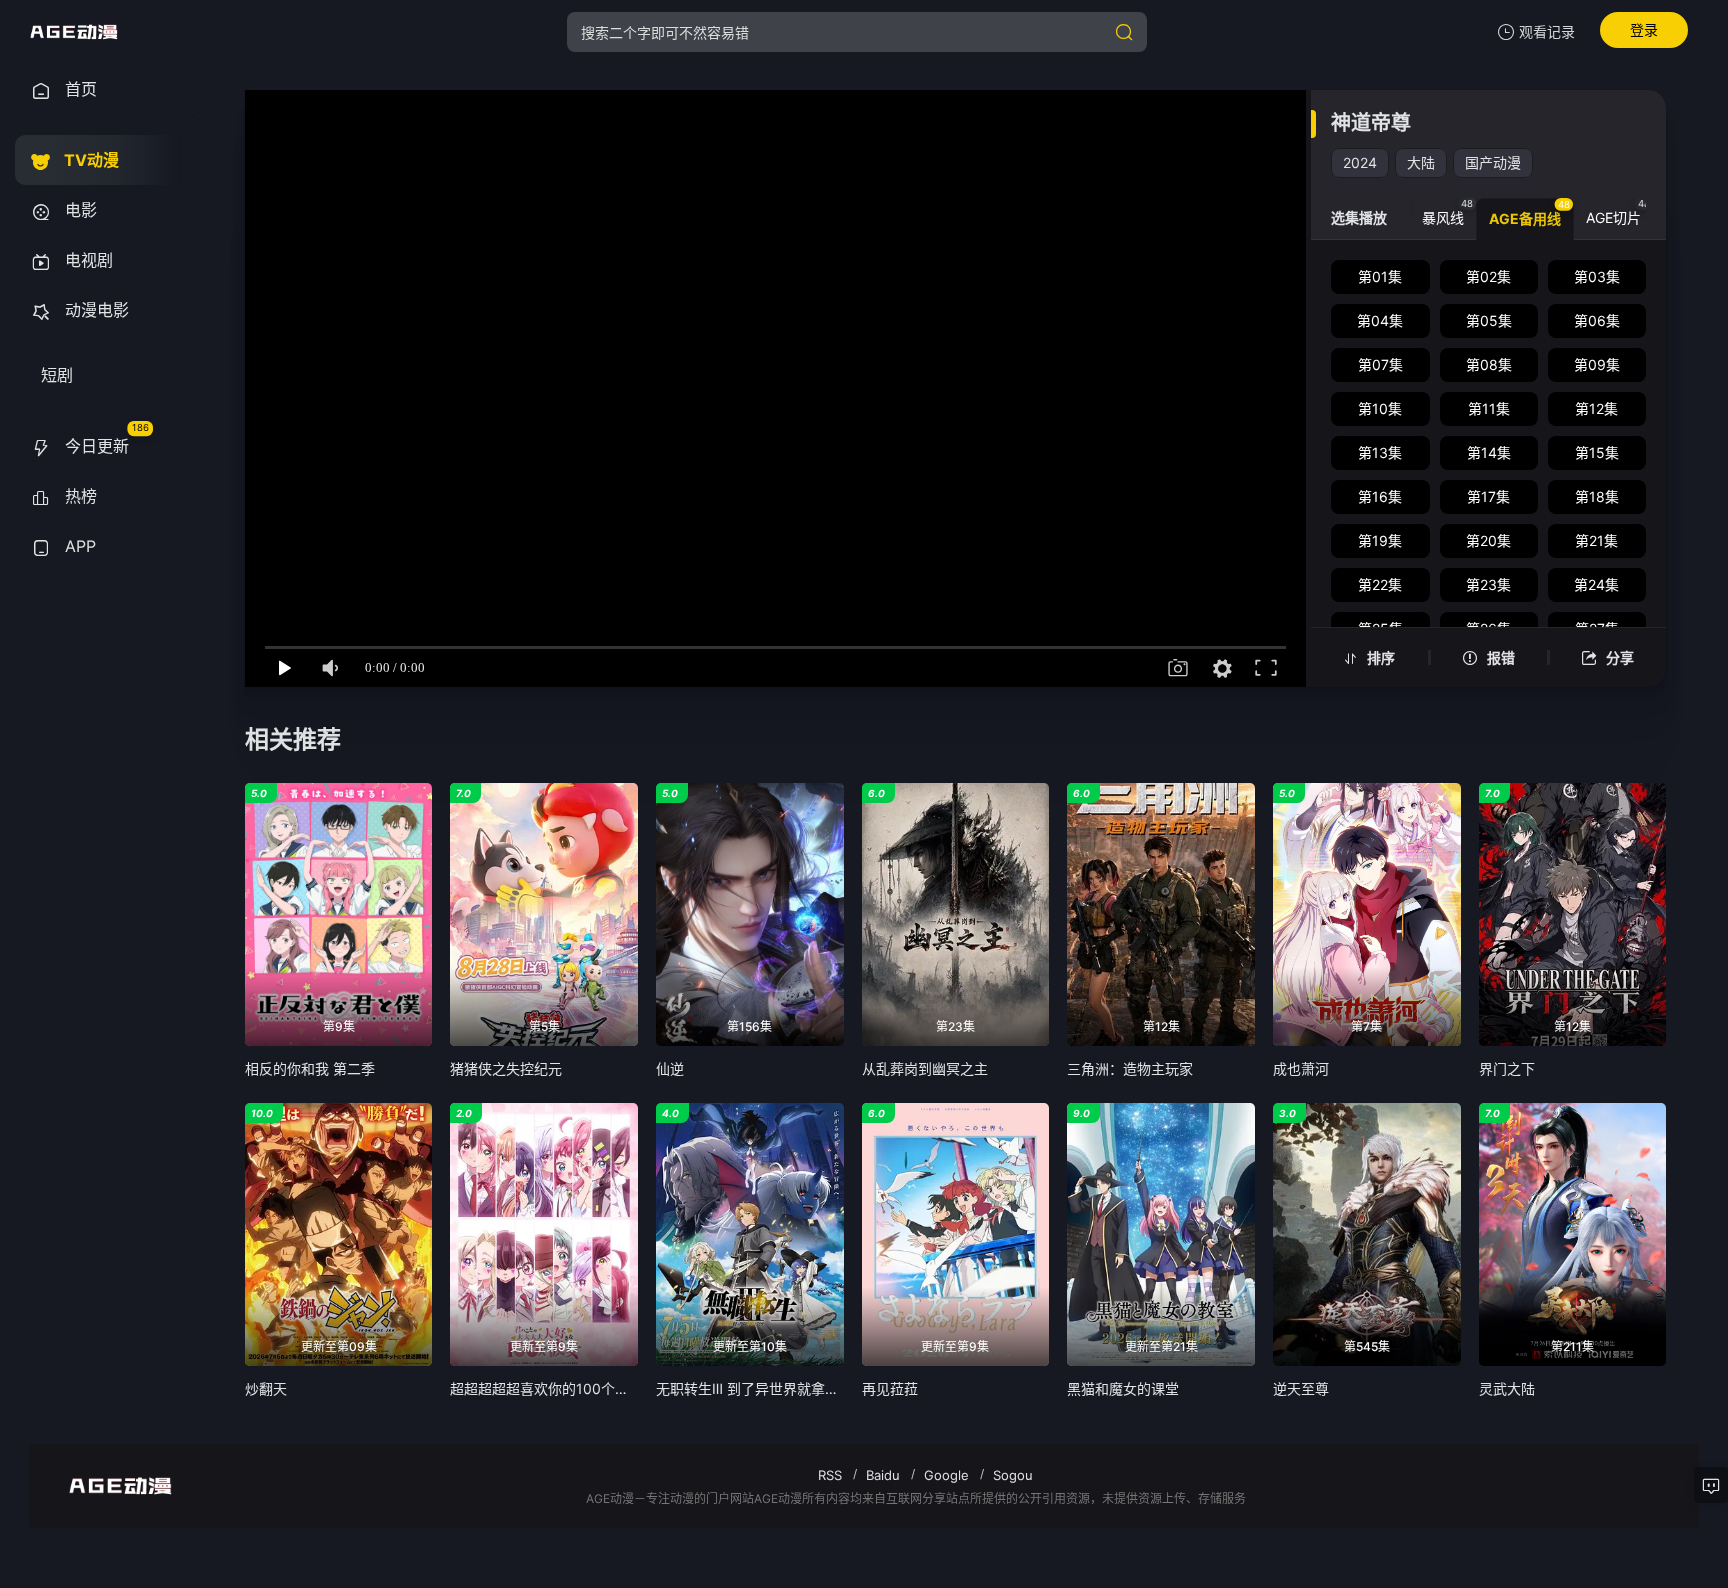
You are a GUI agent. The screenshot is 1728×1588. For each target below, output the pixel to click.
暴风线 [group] (1447, 212)
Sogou (1013, 1475)
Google (946, 1475)
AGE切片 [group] (1618, 212)
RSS (830, 1475)
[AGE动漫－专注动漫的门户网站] (74, 32)
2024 (1360, 162)
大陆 (1421, 162)
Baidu (883, 1475)
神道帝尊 (1371, 123)
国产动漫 (1493, 162)
